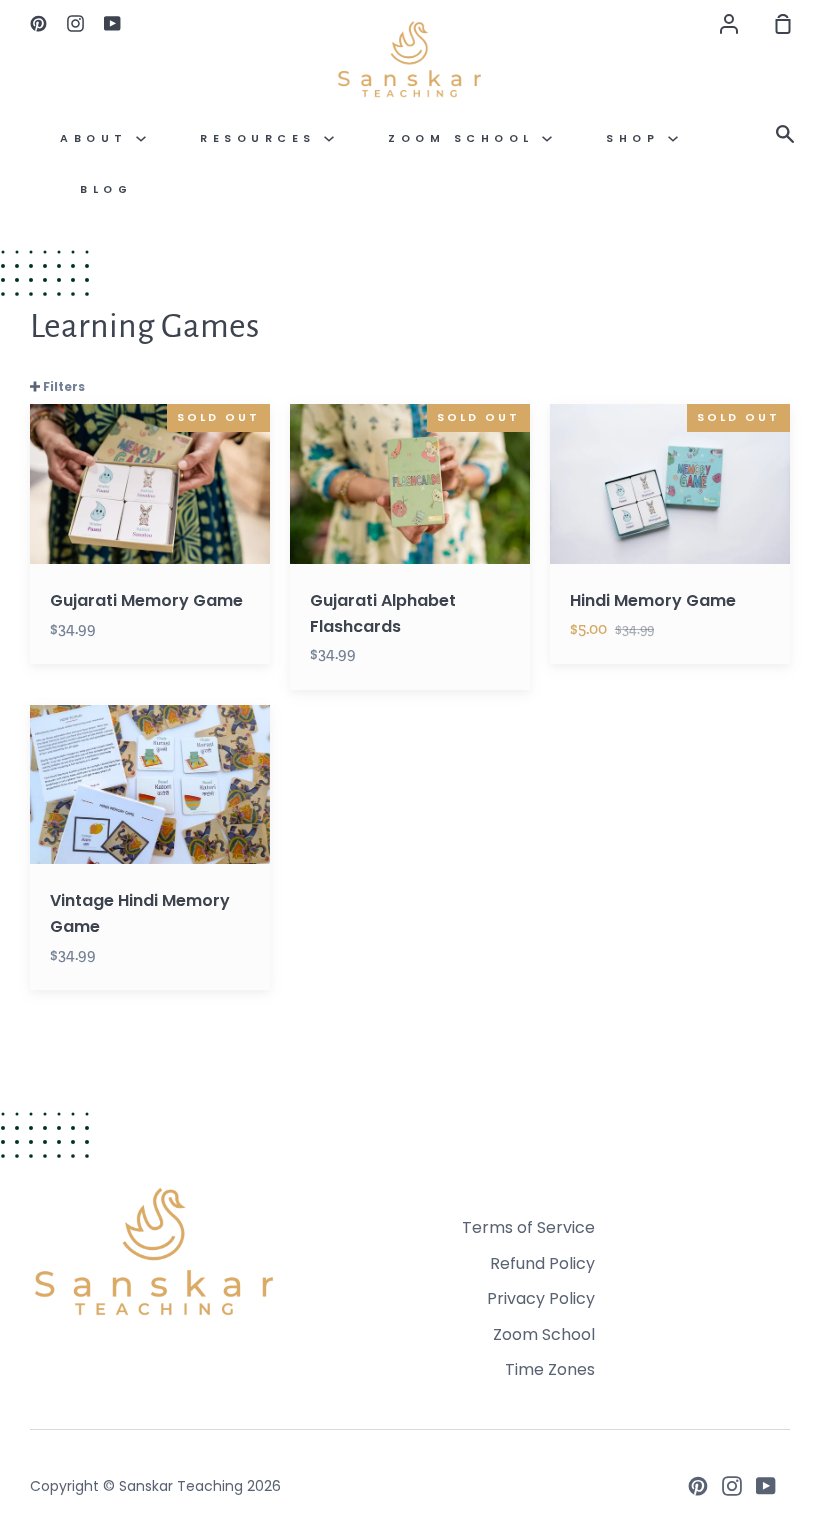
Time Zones (550, 1369)
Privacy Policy (541, 1298)
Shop (637, 138)
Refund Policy (542, 1263)
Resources (262, 138)
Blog (106, 189)
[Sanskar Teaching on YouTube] (766, 1486)
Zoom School (465, 138)
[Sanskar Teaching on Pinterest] (698, 1486)
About (98, 138)
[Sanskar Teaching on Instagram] (732, 1486)
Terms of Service (528, 1227)
